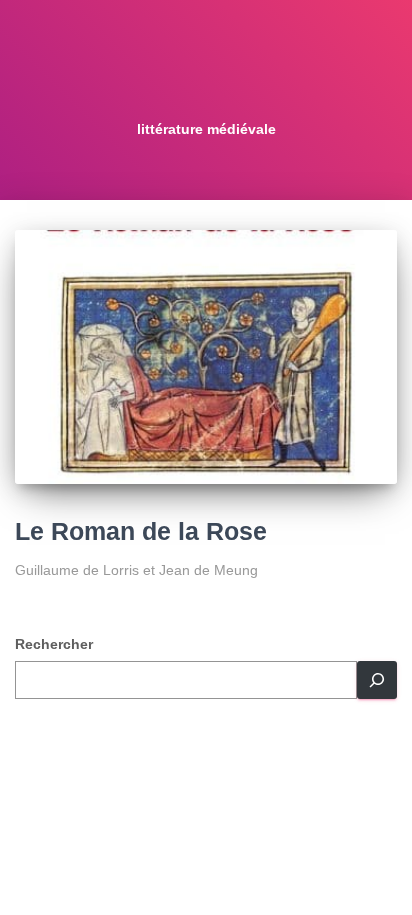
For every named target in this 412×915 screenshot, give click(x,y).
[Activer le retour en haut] (372, 875)
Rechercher (54, 644)
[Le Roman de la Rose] (206, 357)
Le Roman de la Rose (141, 531)
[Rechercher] (377, 680)
